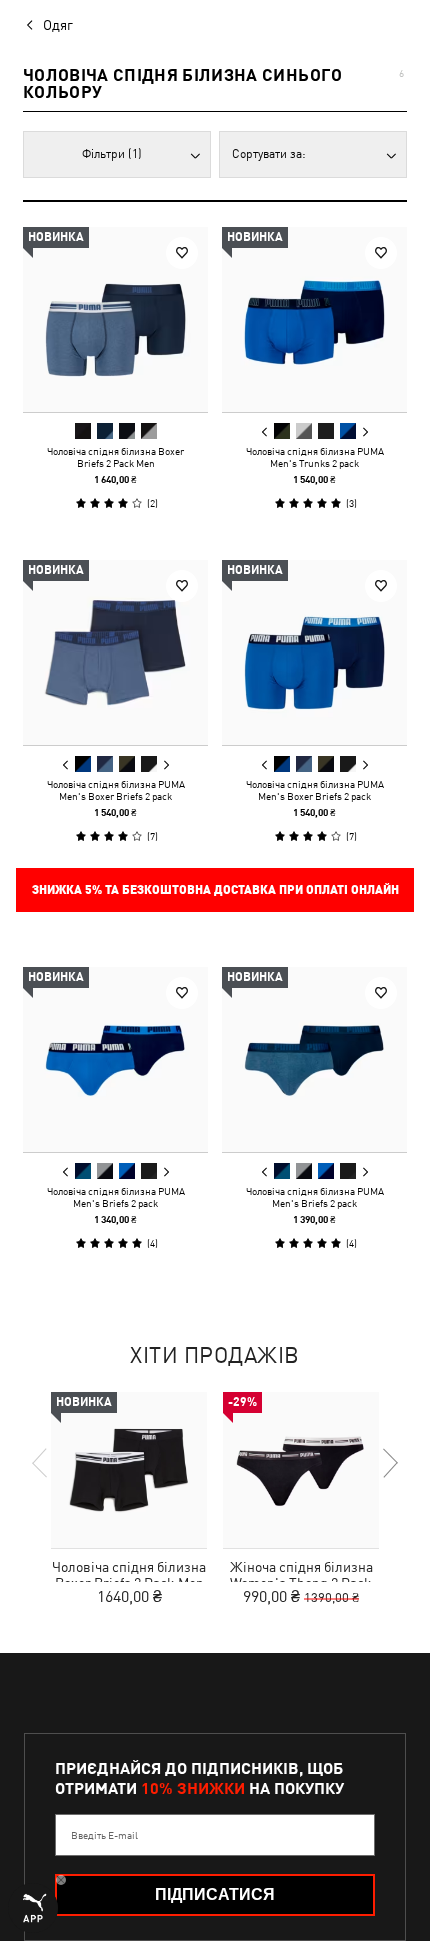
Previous (265, 432)
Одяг (58, 25)
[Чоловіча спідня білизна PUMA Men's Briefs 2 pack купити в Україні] (115, 1059)
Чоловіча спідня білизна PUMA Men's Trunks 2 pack (315, 457)
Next (365, 432)
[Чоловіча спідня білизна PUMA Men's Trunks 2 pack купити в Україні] (314, 319)
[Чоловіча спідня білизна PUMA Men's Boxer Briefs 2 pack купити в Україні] (115, 652)
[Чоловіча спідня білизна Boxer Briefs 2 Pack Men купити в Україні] (115, 319)
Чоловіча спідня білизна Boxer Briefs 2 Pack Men (115, 457)
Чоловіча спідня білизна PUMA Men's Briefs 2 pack (116, 1197)
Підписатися (215, 1894)
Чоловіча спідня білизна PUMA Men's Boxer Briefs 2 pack (116, 790)
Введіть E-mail (104, 1835)
